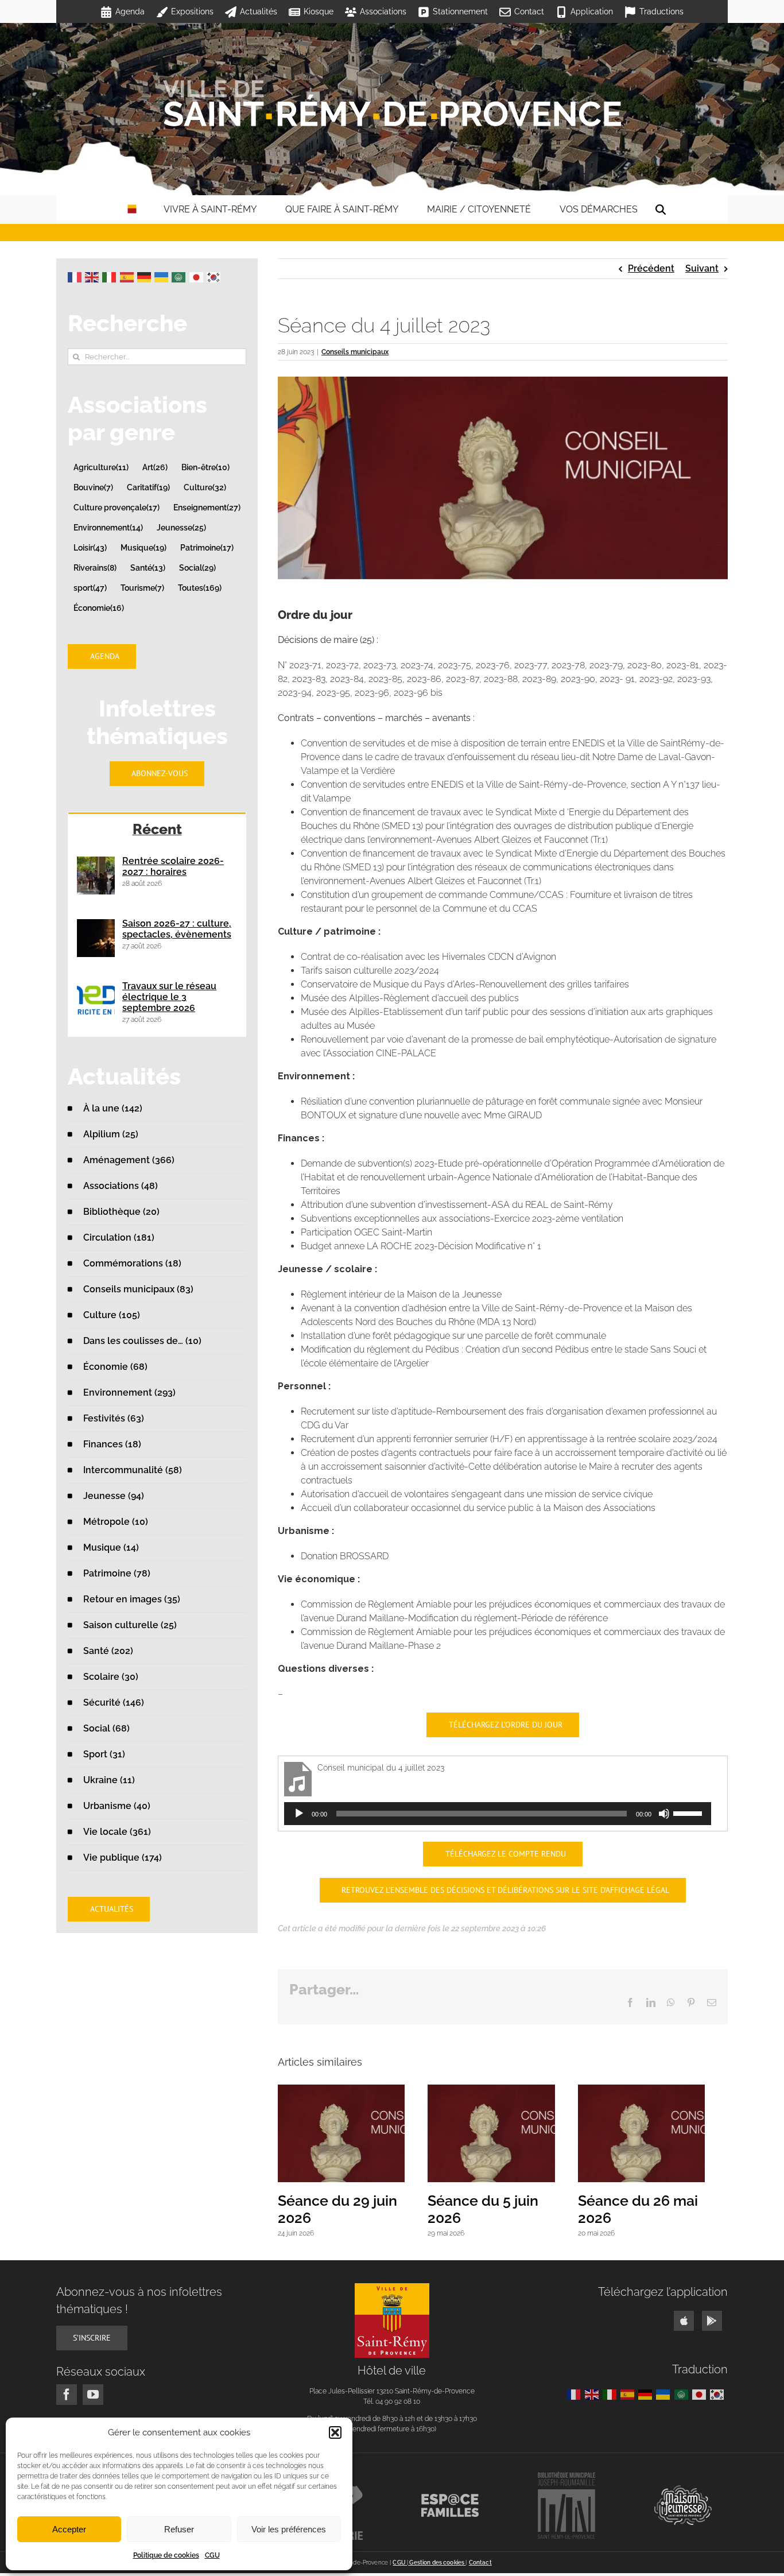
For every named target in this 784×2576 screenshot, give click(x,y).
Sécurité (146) (114, 1703)
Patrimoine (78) (117, 1573)
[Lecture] (299, 1814)
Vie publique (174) (123, 1858)
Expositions (192, 11)
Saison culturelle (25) (130, 1625)
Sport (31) (104, 1754)
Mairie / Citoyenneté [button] (479, 209)
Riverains (95, 568)
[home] (132, 210)
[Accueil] (392, 103)
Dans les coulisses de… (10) (142, 1341)
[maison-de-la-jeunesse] (683, 2495)
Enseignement (207, 507)
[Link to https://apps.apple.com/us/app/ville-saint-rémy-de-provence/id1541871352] (684, 2327)
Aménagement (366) (129, 1160)
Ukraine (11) (109, 1780)
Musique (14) (111, 1547)
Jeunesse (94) (114, 1496)
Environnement (108, 527)
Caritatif (148, 487)
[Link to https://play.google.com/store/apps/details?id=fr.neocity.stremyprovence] (712, 2327)
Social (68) (106, 1728)
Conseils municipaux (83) (138, 1289)
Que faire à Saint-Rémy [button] (342, 209)
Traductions (661, 11)
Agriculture (101, 467)
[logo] (392, 2293)
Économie (99, 608)
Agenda (130, 11)
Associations (383, 11)
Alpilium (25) (111, 1134)
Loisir (90, 547)
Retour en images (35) (132, 1599)
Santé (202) (108, 1651)
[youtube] (93, 2400)
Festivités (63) (114, 1418)
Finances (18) (112, 1444)
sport (90, 588)
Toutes (200, 588)
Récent (157, 829)
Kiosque (319, 11)
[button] (335, 2432)
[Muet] (664, 1814)
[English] (94, 276)
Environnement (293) (129, 1392)
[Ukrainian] (163, 276)
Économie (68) (115, 1367)
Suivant (702, 268)
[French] (76, 276)
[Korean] (215, 276)
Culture (205, 487)
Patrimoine (207, 547)
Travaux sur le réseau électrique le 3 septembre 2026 (169, 997)
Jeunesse (181, 527)
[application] (498, 1814)
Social (197, 568)
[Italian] (111, 276)
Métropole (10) (116, 1522)
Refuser (179, 2529)
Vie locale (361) (117, 1832)
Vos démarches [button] (599, 209)
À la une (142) (113, 1108)
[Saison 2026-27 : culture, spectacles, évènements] (96, 938)
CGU (212, 2555)
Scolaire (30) (111, 1677)
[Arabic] (180, 276)
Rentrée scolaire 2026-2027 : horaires (173, 866)
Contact (529, 11)
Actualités (259, 11)
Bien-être (205, 467)
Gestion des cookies (437, 2568)
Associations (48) (121, 1186)
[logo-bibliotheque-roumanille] (566, 2482)
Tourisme (142, 588)
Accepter (69, 2529)
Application (592, 11)
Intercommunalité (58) (133, 1470)
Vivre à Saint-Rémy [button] (210, 209)
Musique (143, 547)
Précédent (651, 268)
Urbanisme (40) (117, 1806)
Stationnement (460, 11)
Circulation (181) (119, 1237)
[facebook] (67, 2400)
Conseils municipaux (355, 352)
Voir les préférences (289, 2529)
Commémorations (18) (132, 1263)
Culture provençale (117, 507)
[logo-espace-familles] (450, 2504)
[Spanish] (129, 276)
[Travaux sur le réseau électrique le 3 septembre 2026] (96, 1001)
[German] (146, 276)
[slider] (689, 1812)
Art (155, 467)
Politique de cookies (166, 2555)
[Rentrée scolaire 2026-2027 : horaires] (96, 876)
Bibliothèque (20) (121, 1212)
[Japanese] (198, 276)
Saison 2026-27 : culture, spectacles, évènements (177, 929)
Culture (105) (112, 1315)
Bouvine (93, 487)
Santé (148, 568)
